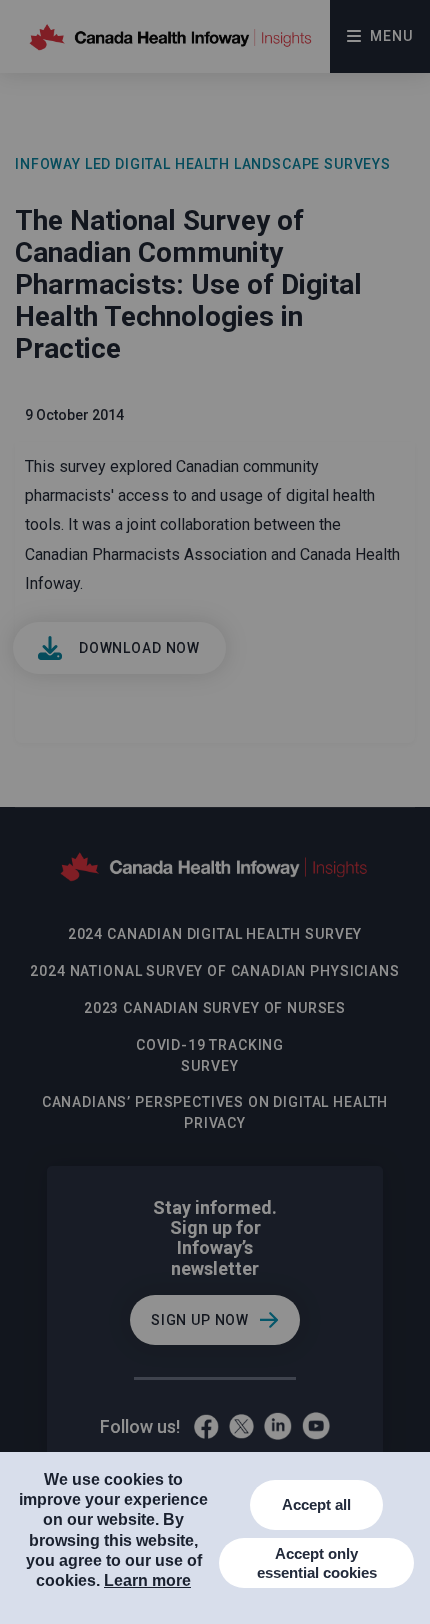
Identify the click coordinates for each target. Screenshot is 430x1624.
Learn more (147, 1580)
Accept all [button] (316, 1504)
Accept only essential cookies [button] (317, 1563)
